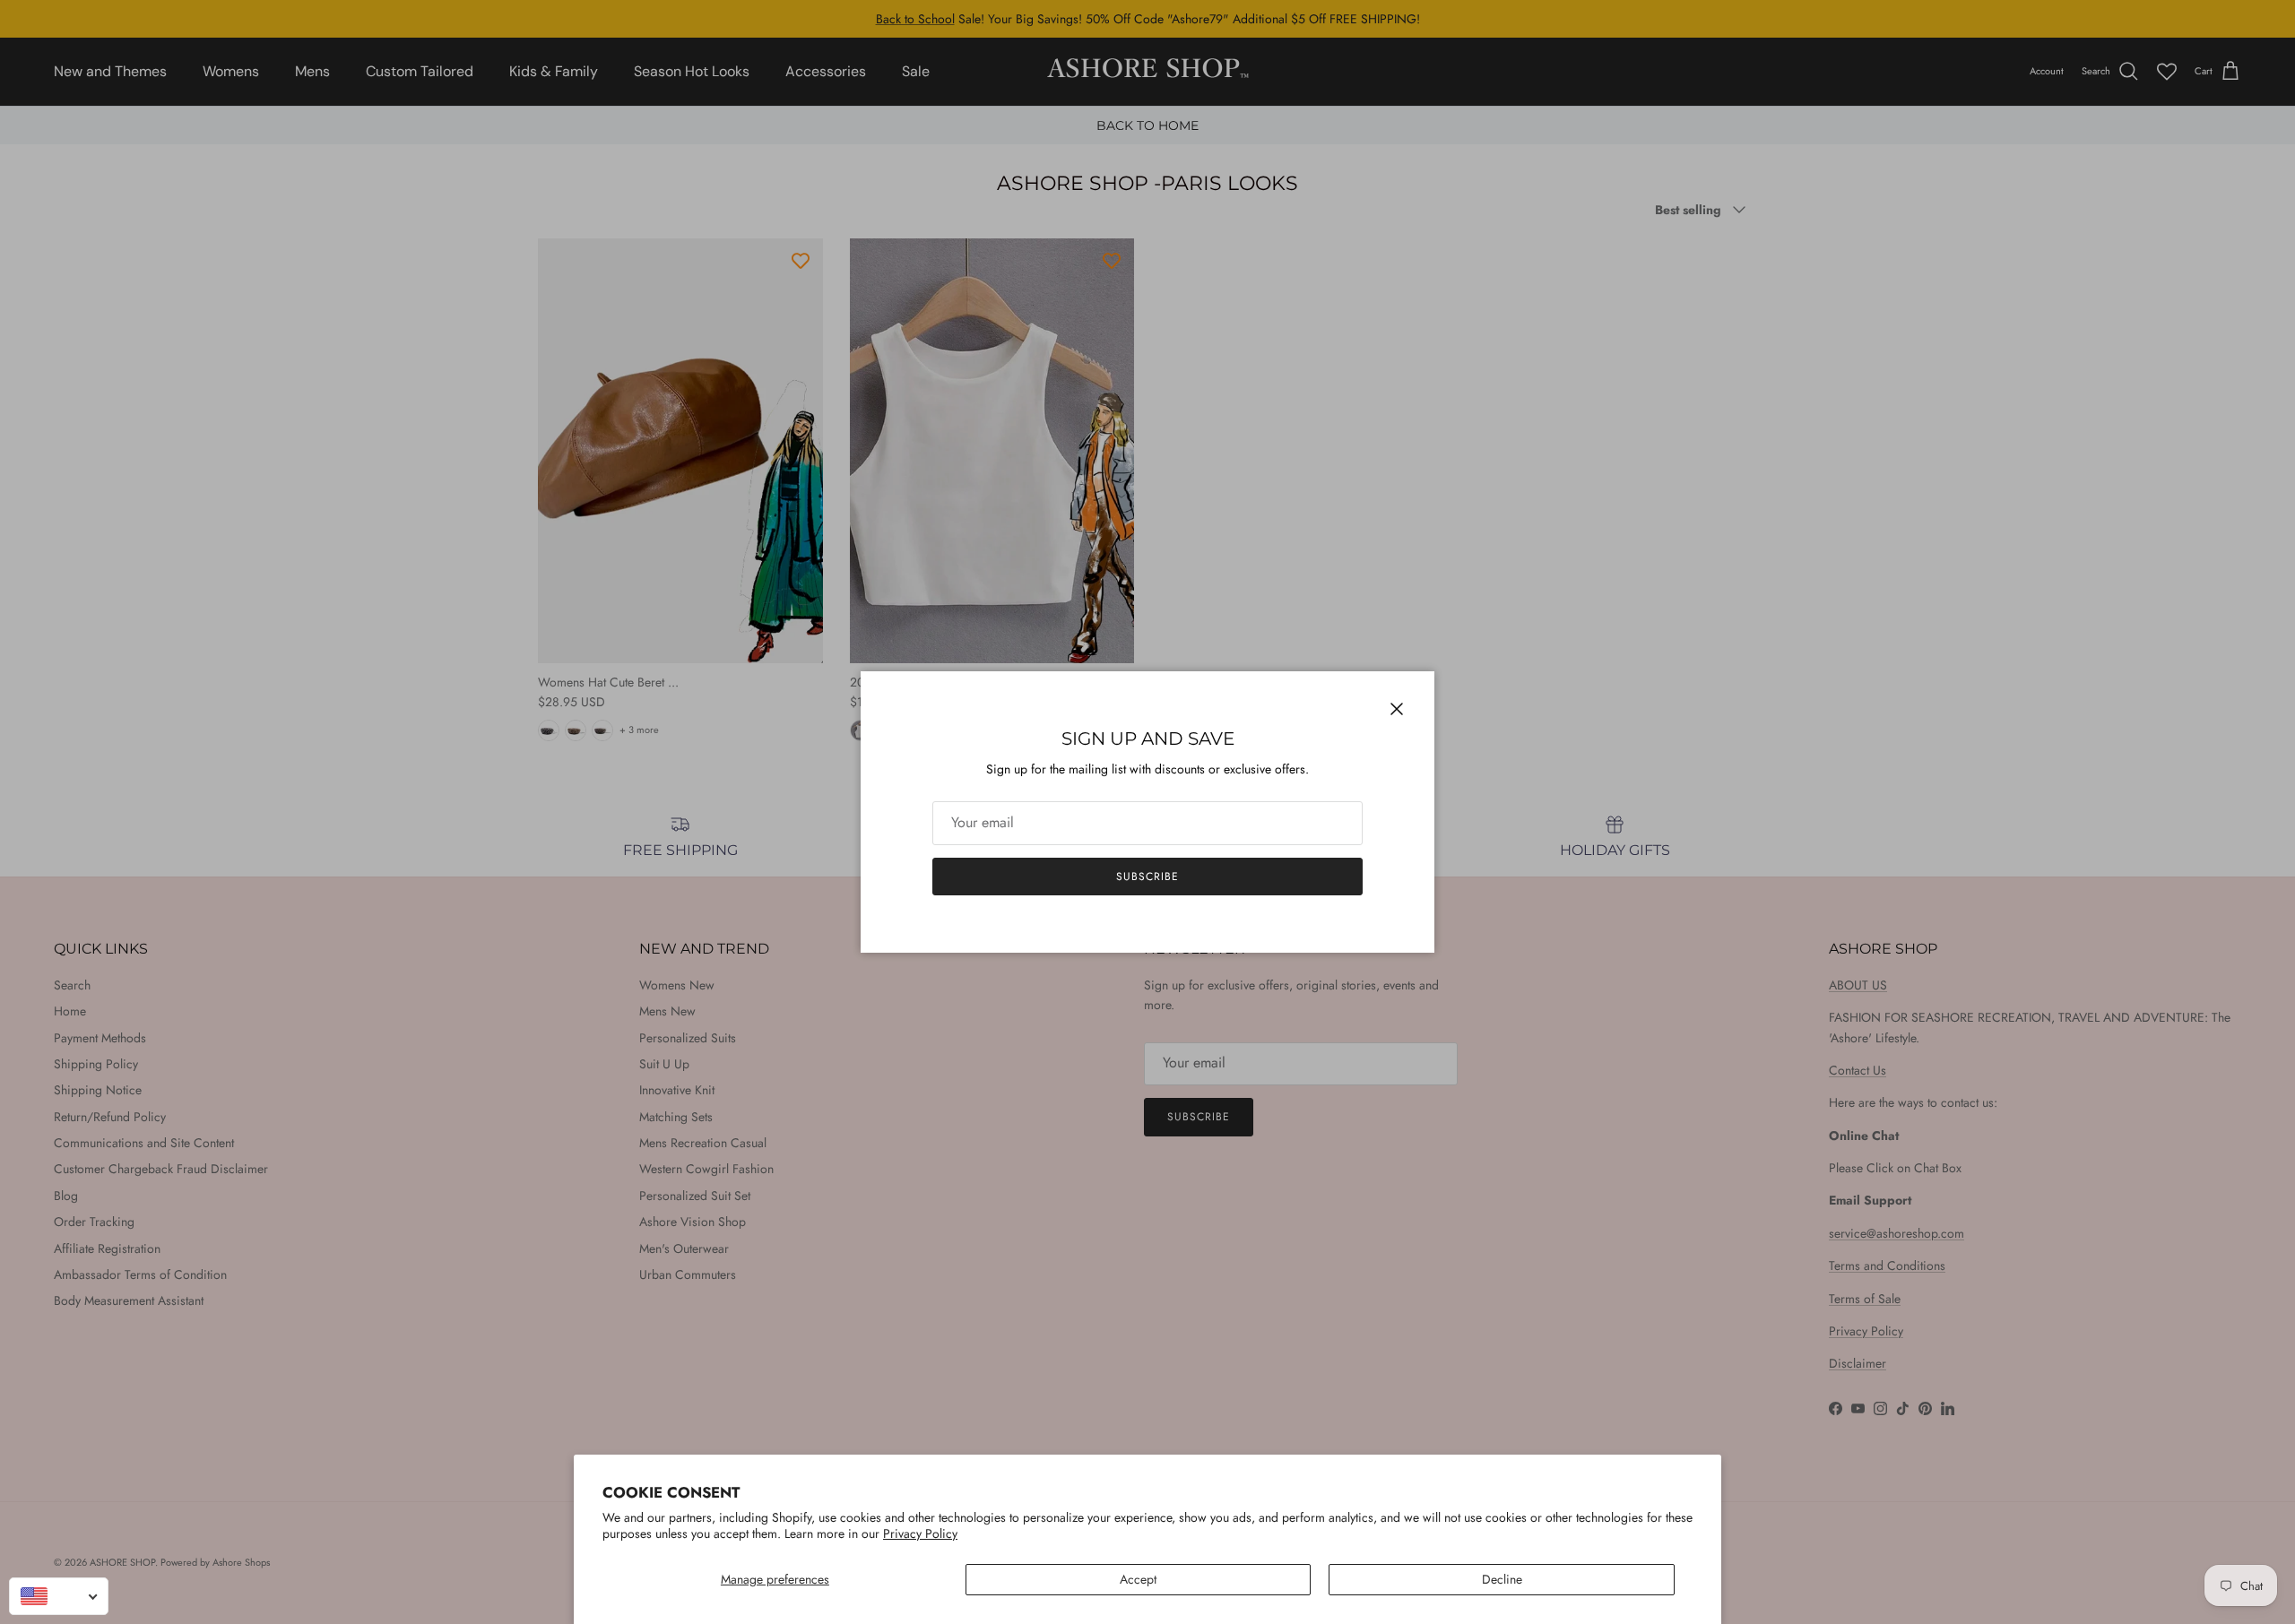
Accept (1138, 1579)
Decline (1502, 1579)
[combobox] (59, 1596)
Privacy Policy (920, 1533)
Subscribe (1147, 877)
